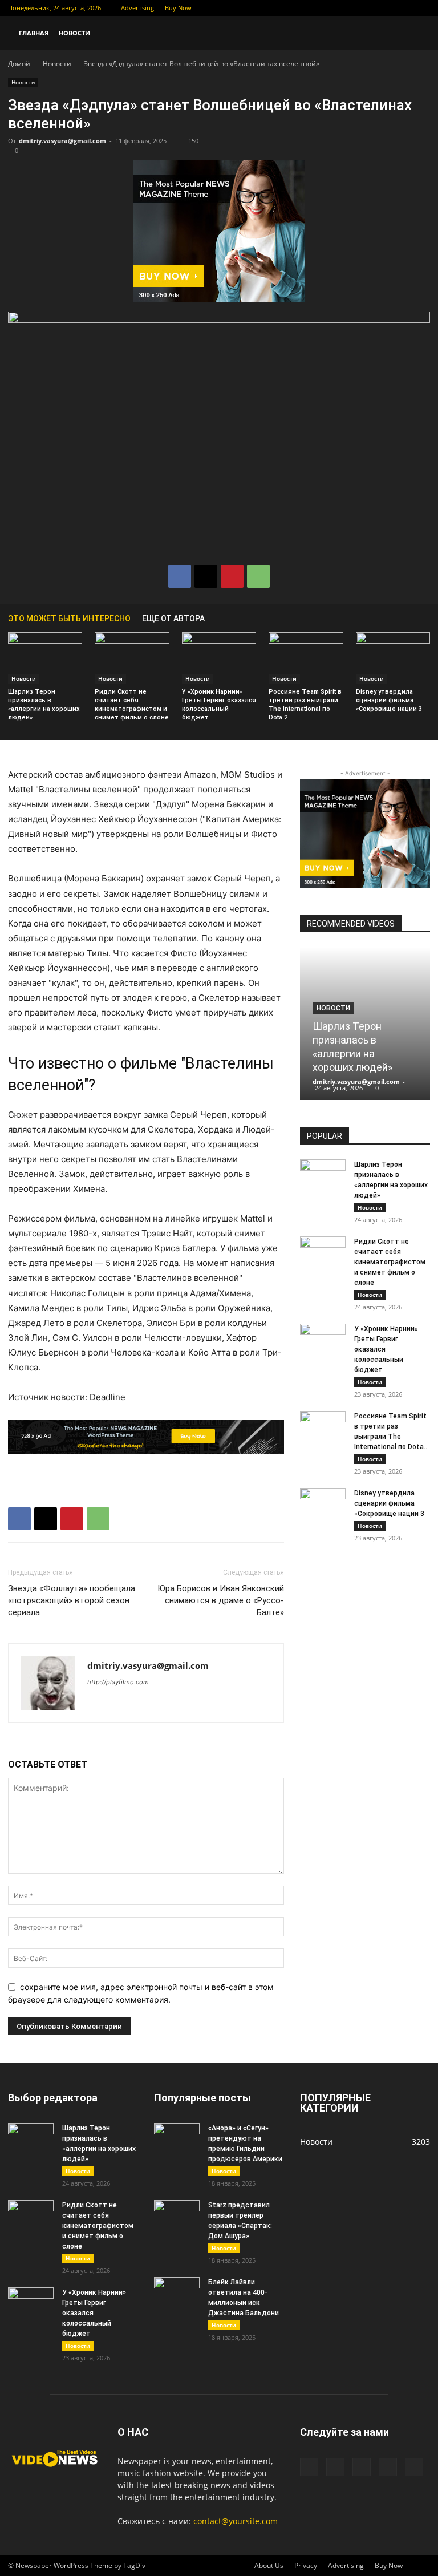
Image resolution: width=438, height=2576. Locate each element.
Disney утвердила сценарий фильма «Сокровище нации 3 (389, 700)
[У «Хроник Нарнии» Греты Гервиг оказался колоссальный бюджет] (219, 658)
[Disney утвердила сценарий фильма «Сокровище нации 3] (393, 658)
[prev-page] (407, 618)
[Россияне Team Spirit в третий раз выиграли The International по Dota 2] (306, 658)
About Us (269, 2565)
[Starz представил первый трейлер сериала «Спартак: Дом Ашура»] (177, 2216)
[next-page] (424, 618)
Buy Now (178, 8)
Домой (19, 64)
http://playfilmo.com (118, 1682)
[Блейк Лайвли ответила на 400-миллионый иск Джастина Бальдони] (177, 2293)
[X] (365, 8)
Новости (74, 33)
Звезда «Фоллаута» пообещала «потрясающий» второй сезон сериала (72, 1600)
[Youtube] (421, 8)
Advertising (137, 8)
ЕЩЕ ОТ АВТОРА (173, 618)
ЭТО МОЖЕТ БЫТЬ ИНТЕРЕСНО (69, 618)
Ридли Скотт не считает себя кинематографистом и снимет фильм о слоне (390, 1262)
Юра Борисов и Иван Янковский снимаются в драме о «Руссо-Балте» (221, 1600)
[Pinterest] (232, 576)
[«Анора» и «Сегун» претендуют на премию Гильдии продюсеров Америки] (177, 2139)
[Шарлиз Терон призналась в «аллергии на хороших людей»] (45, 658)
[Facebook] (346, 8)
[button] (416, 33)
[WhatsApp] (258, 576)
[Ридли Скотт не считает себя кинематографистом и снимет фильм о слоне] (132, 658)
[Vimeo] (384, 8)
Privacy (306, 2565)
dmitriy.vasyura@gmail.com (62, 141)
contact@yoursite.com (236, 2521)
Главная (34, 33)
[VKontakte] (403, 8)
